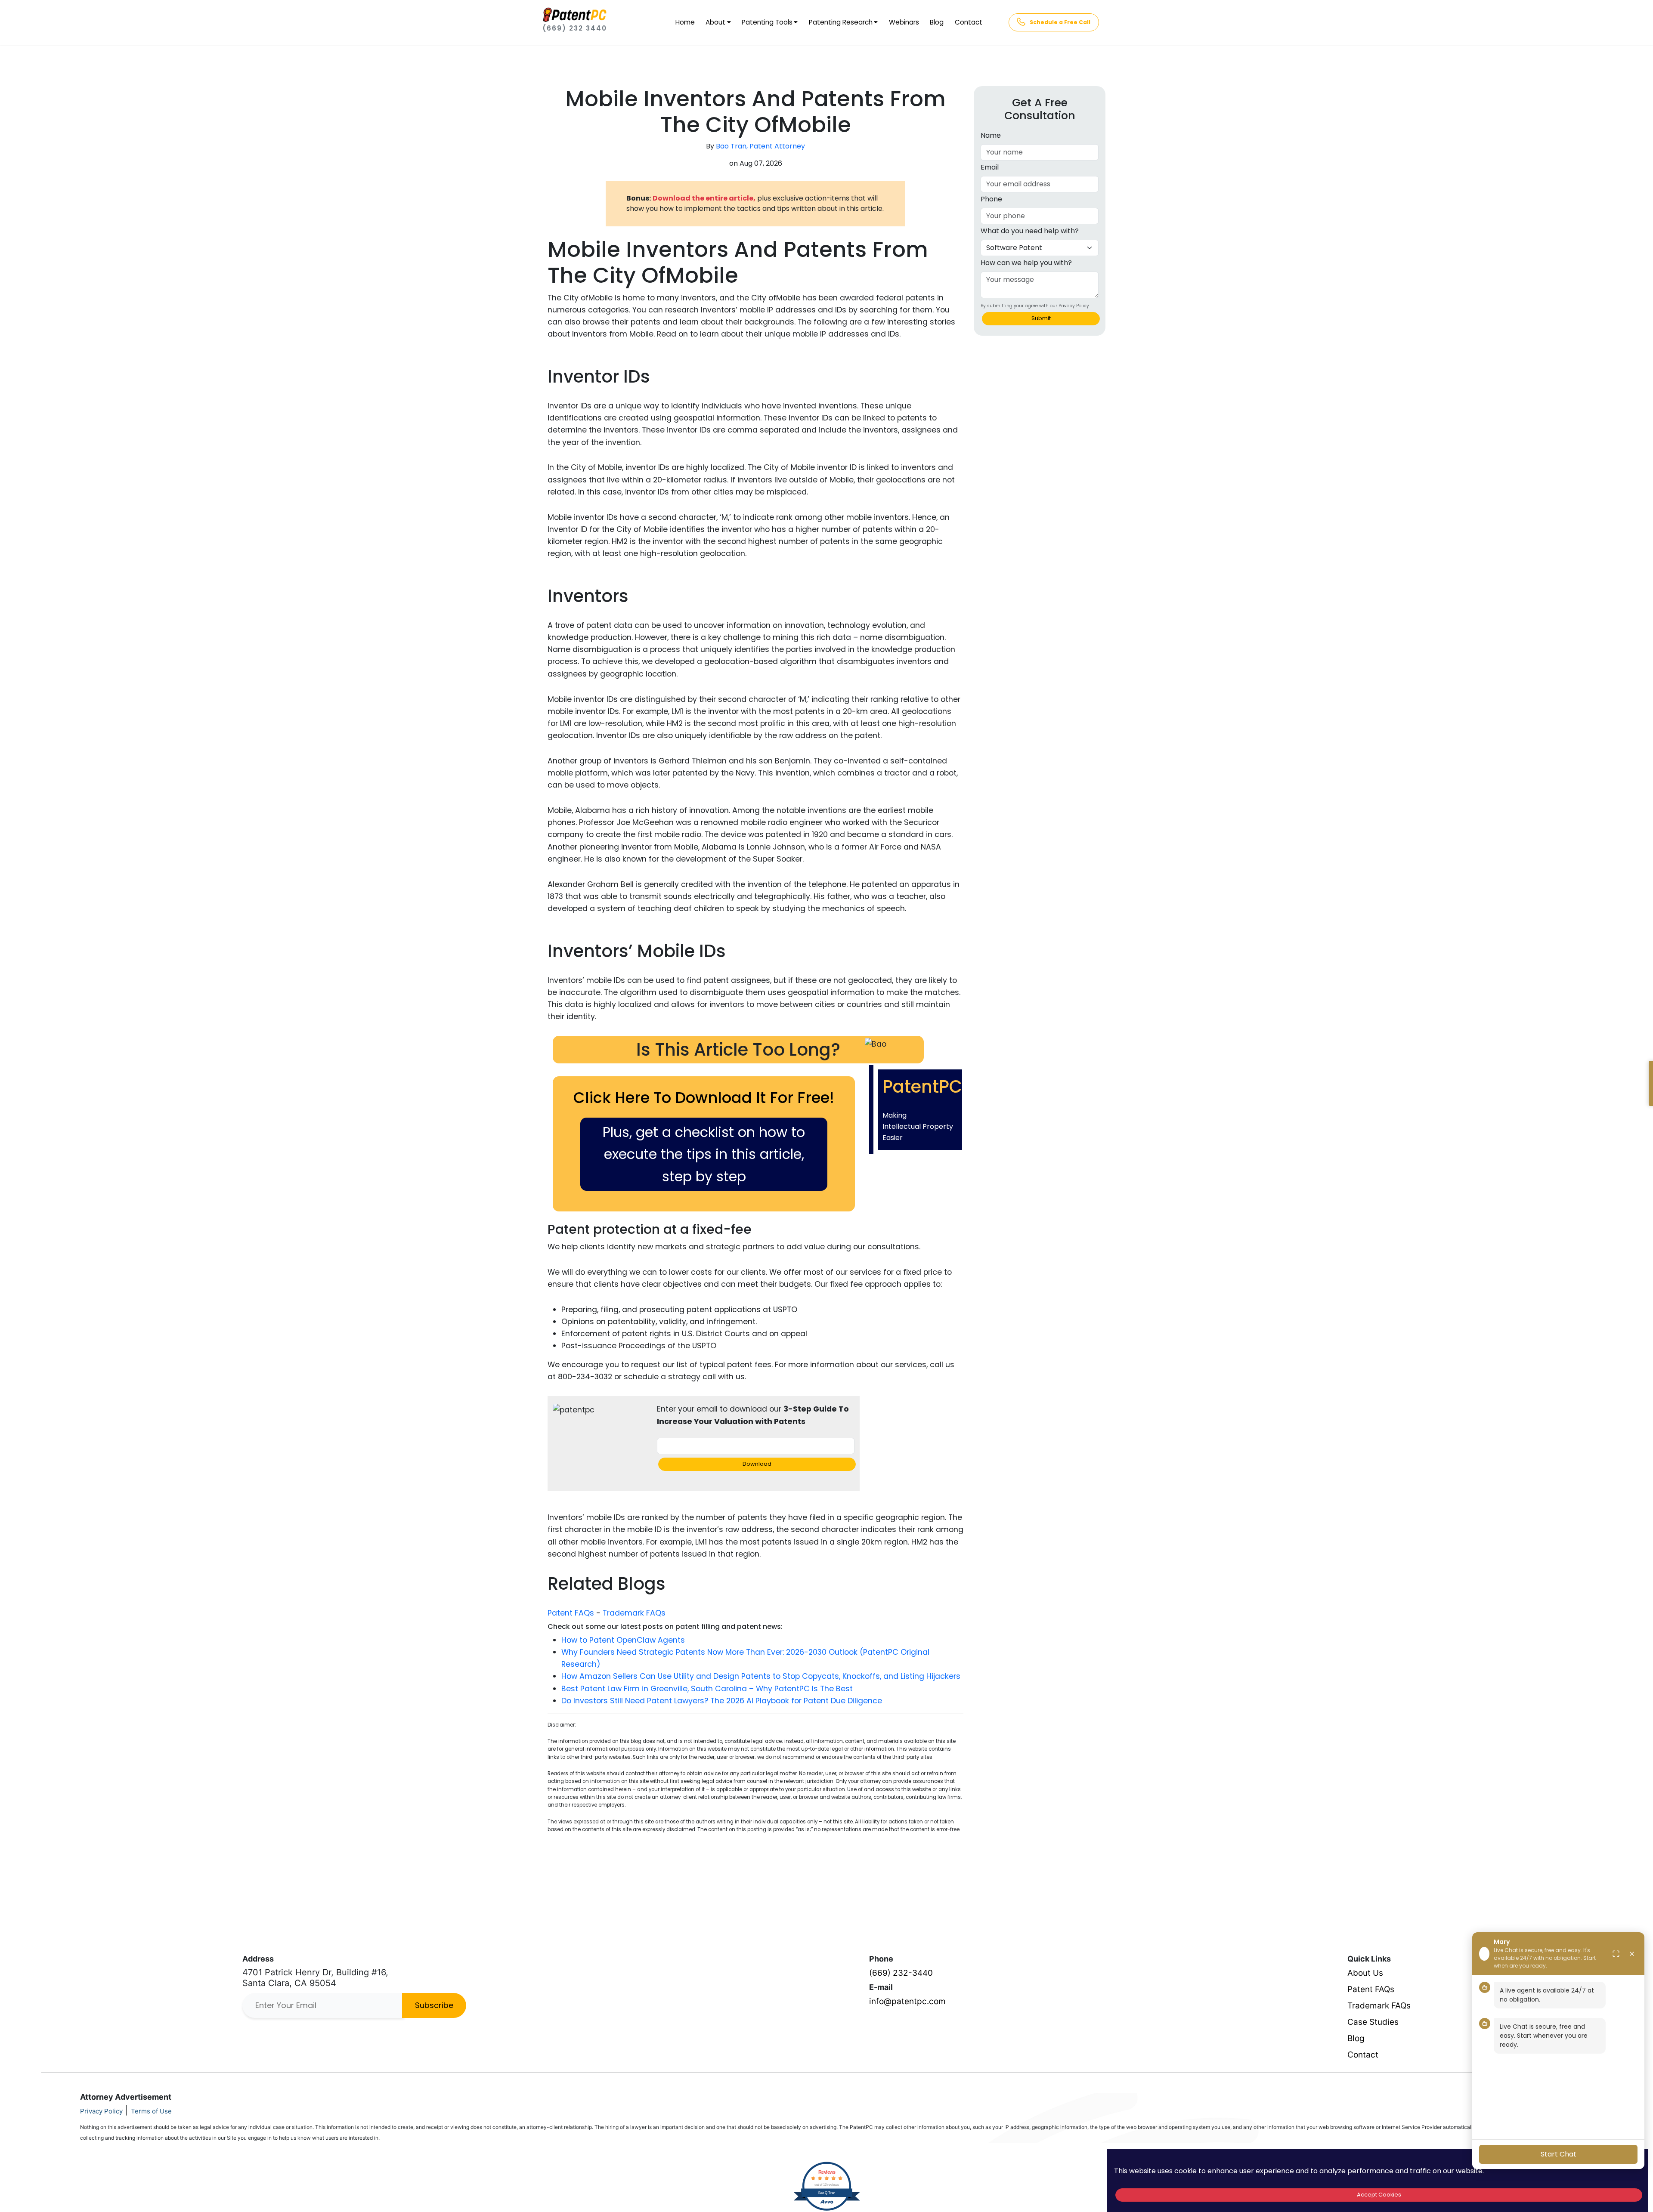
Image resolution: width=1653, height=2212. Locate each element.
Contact (969, 22)
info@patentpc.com (907, 2001)
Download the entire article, (704, 198)
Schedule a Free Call (1060, 22)
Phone (991, 199)
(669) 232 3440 (575, 28)
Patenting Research (841, 22)
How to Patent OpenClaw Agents (623, 1640)
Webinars (904, 22)
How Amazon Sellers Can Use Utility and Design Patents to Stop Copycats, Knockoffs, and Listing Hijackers (761, 1676)
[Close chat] (1632, 1954)
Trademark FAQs (634, 1613)
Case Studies (1373, 2022)
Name (991, 135)
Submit (1041, 318)
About (715, 22)
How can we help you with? (1026, 263)
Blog (937, 22)
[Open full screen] (1616, 1954)
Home (685, 22)
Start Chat (1559, 2154)
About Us (1365, 1973)
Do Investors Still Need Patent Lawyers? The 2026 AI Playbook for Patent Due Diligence (722, 1701)
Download (757, 1464)
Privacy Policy (101, 2111)
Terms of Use (151, 2111)
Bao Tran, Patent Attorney (760, 146)
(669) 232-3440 (901, 1973)
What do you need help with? (1030, 231)
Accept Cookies (1379, 2195)
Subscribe (434, 2005)
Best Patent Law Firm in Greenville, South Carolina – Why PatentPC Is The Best (707, 1689)
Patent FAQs (571, 1613)
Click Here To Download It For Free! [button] (704, 1098)
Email (990, 167)
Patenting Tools (767, 22)
